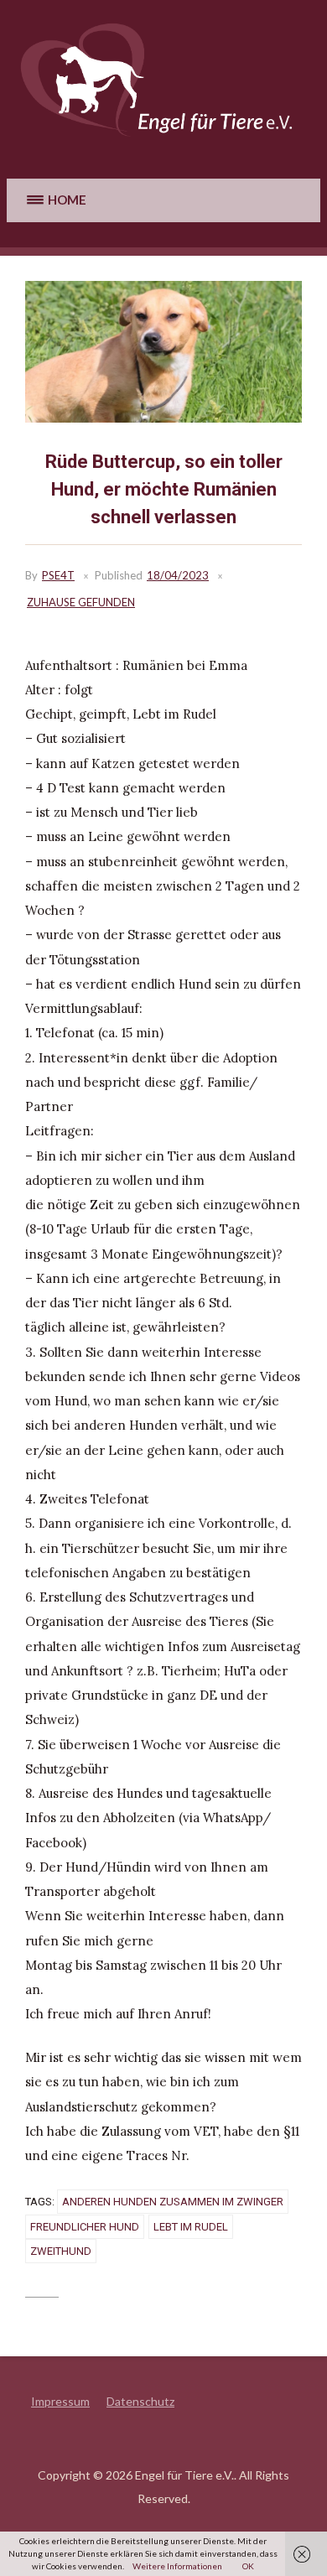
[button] (55, 200)
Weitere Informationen (177, 2566)
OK (248, 2566)
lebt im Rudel (191, 2227)
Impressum (60, 2401)
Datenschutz (140, 2401)
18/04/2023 (178, 575)
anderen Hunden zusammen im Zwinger (173, 2202)
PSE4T (58, 575)
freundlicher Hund (85, 2227)
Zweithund (61, 2251)
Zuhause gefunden (81, 602)
